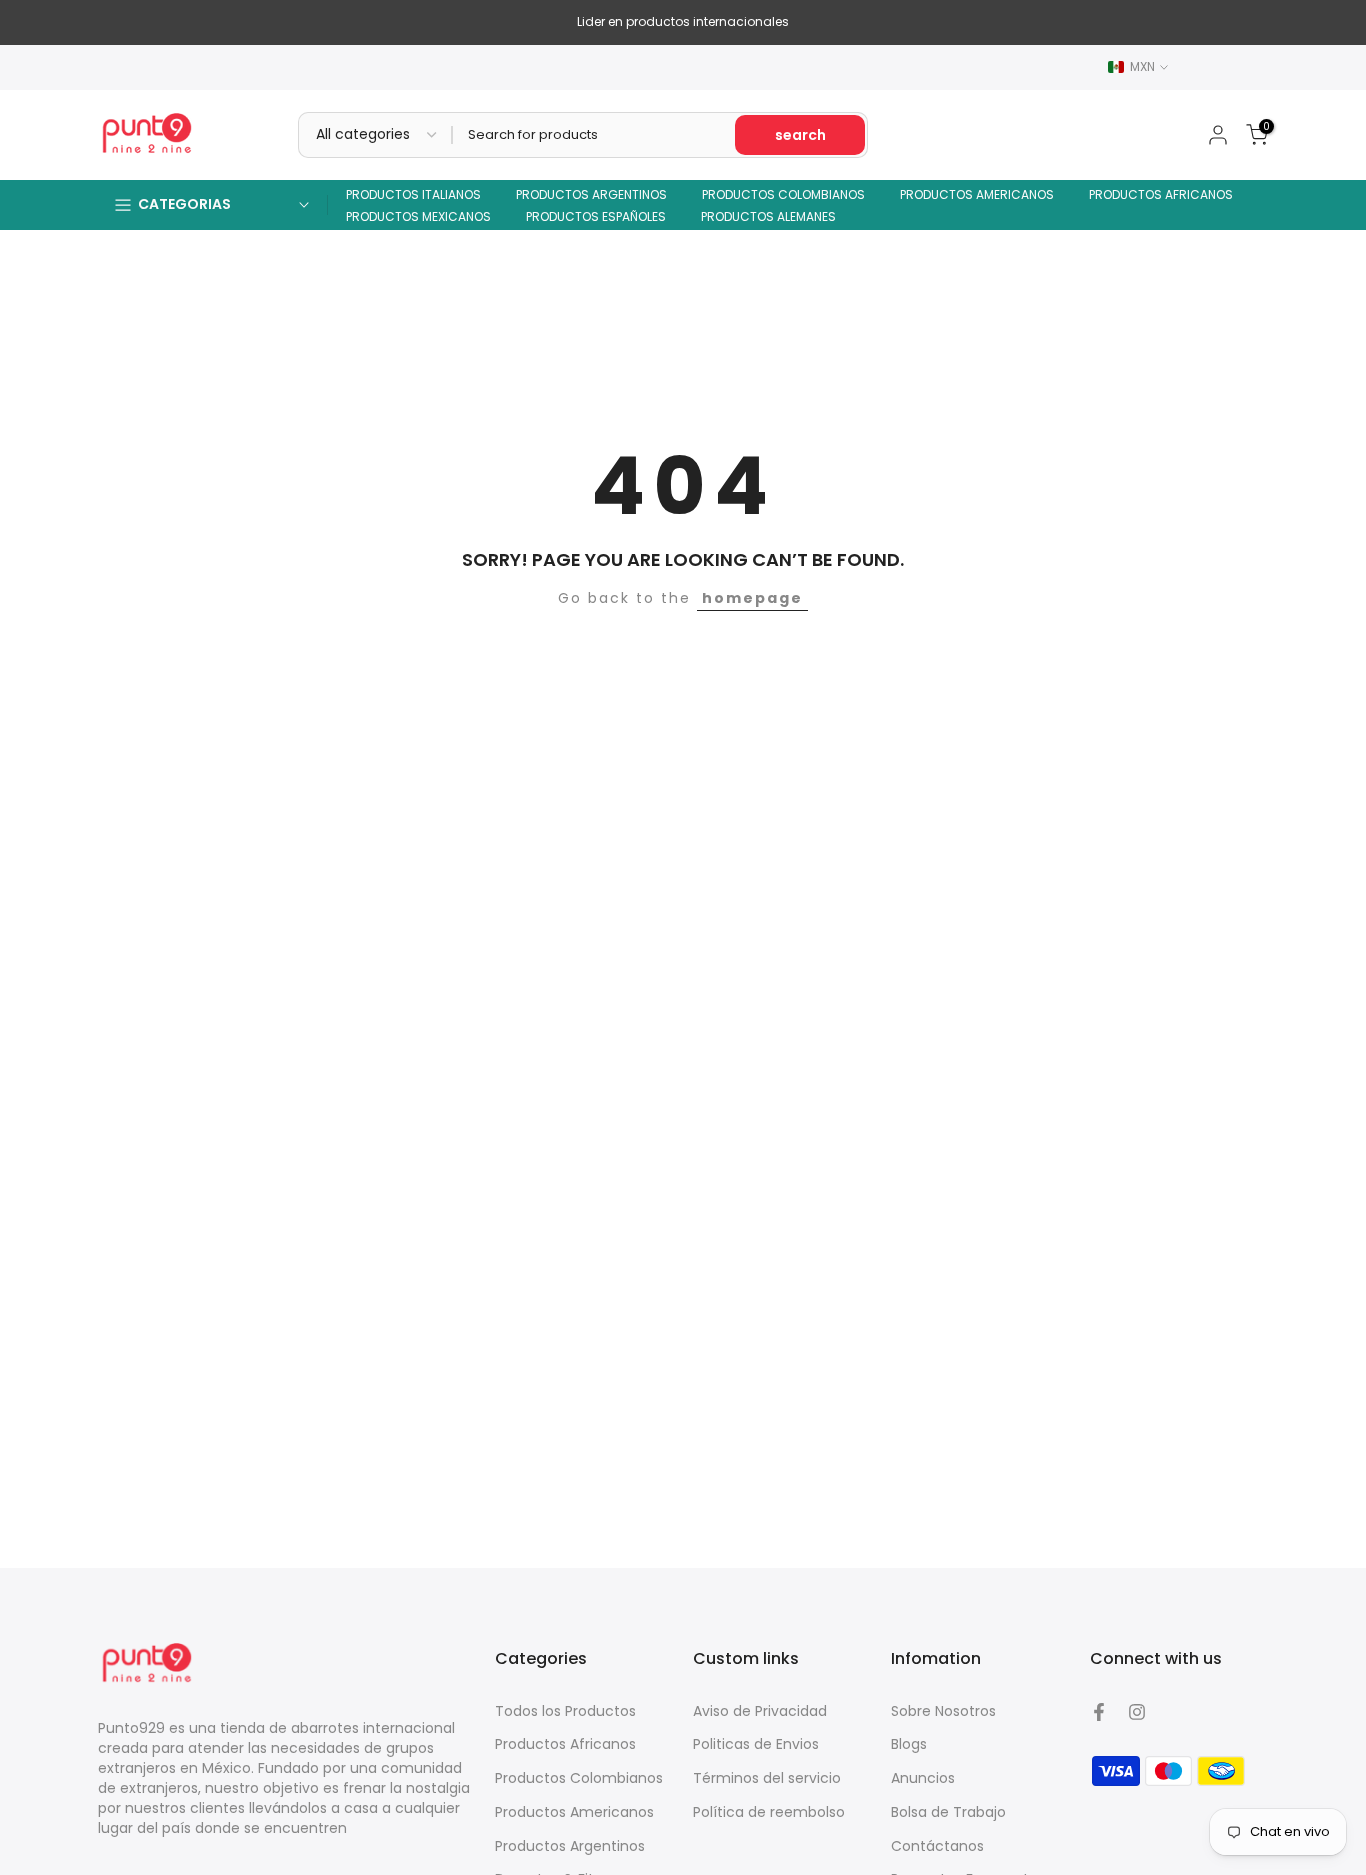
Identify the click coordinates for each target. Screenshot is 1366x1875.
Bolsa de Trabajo (948, 1812)
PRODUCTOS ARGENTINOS (591, 194)
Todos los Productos (565, 1711)
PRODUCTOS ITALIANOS (413, 194)
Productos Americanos (574, 1812)
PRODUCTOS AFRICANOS (1161, 194)
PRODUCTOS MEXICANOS (418, 216)
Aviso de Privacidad (760, 1711)
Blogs (909, 1744)
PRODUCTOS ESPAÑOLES (596, 216)
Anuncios (923, 1778)
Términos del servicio (767, 1778)
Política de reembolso (769, 1812)
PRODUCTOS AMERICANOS (977, 194)
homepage (752, 598)
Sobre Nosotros (943, 1711)
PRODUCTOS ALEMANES (768, 216)
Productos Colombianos (579, 1778)
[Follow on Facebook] (1099, 1712)
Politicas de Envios (756, 1744)
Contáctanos (937, 1846)
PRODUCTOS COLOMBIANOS (783, 194)
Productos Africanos (565, 1744)
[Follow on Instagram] (1137, 1712)
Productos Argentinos (570, 1846)
